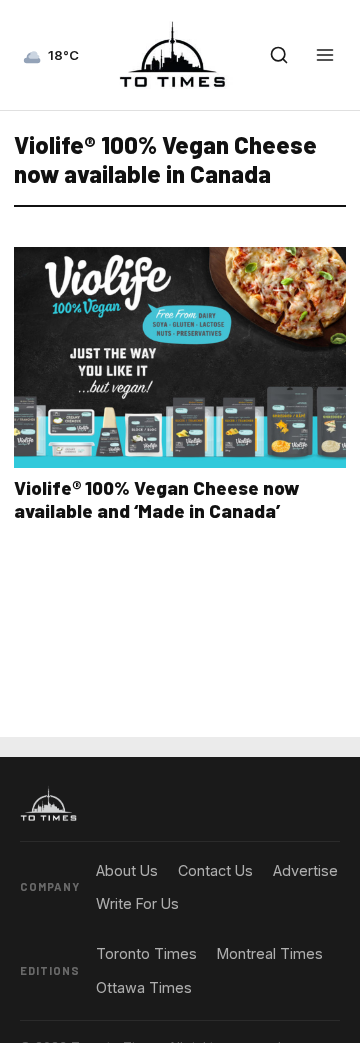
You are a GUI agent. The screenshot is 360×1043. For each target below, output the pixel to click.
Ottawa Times (144, 987)
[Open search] (279, 55)
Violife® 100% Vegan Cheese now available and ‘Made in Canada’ (156, 499)
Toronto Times (146, 953)
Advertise (305, 870)
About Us (127, 870)
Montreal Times (270, 953)
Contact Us (215, 870)
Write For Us (137, 903)
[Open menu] (325, 55)
